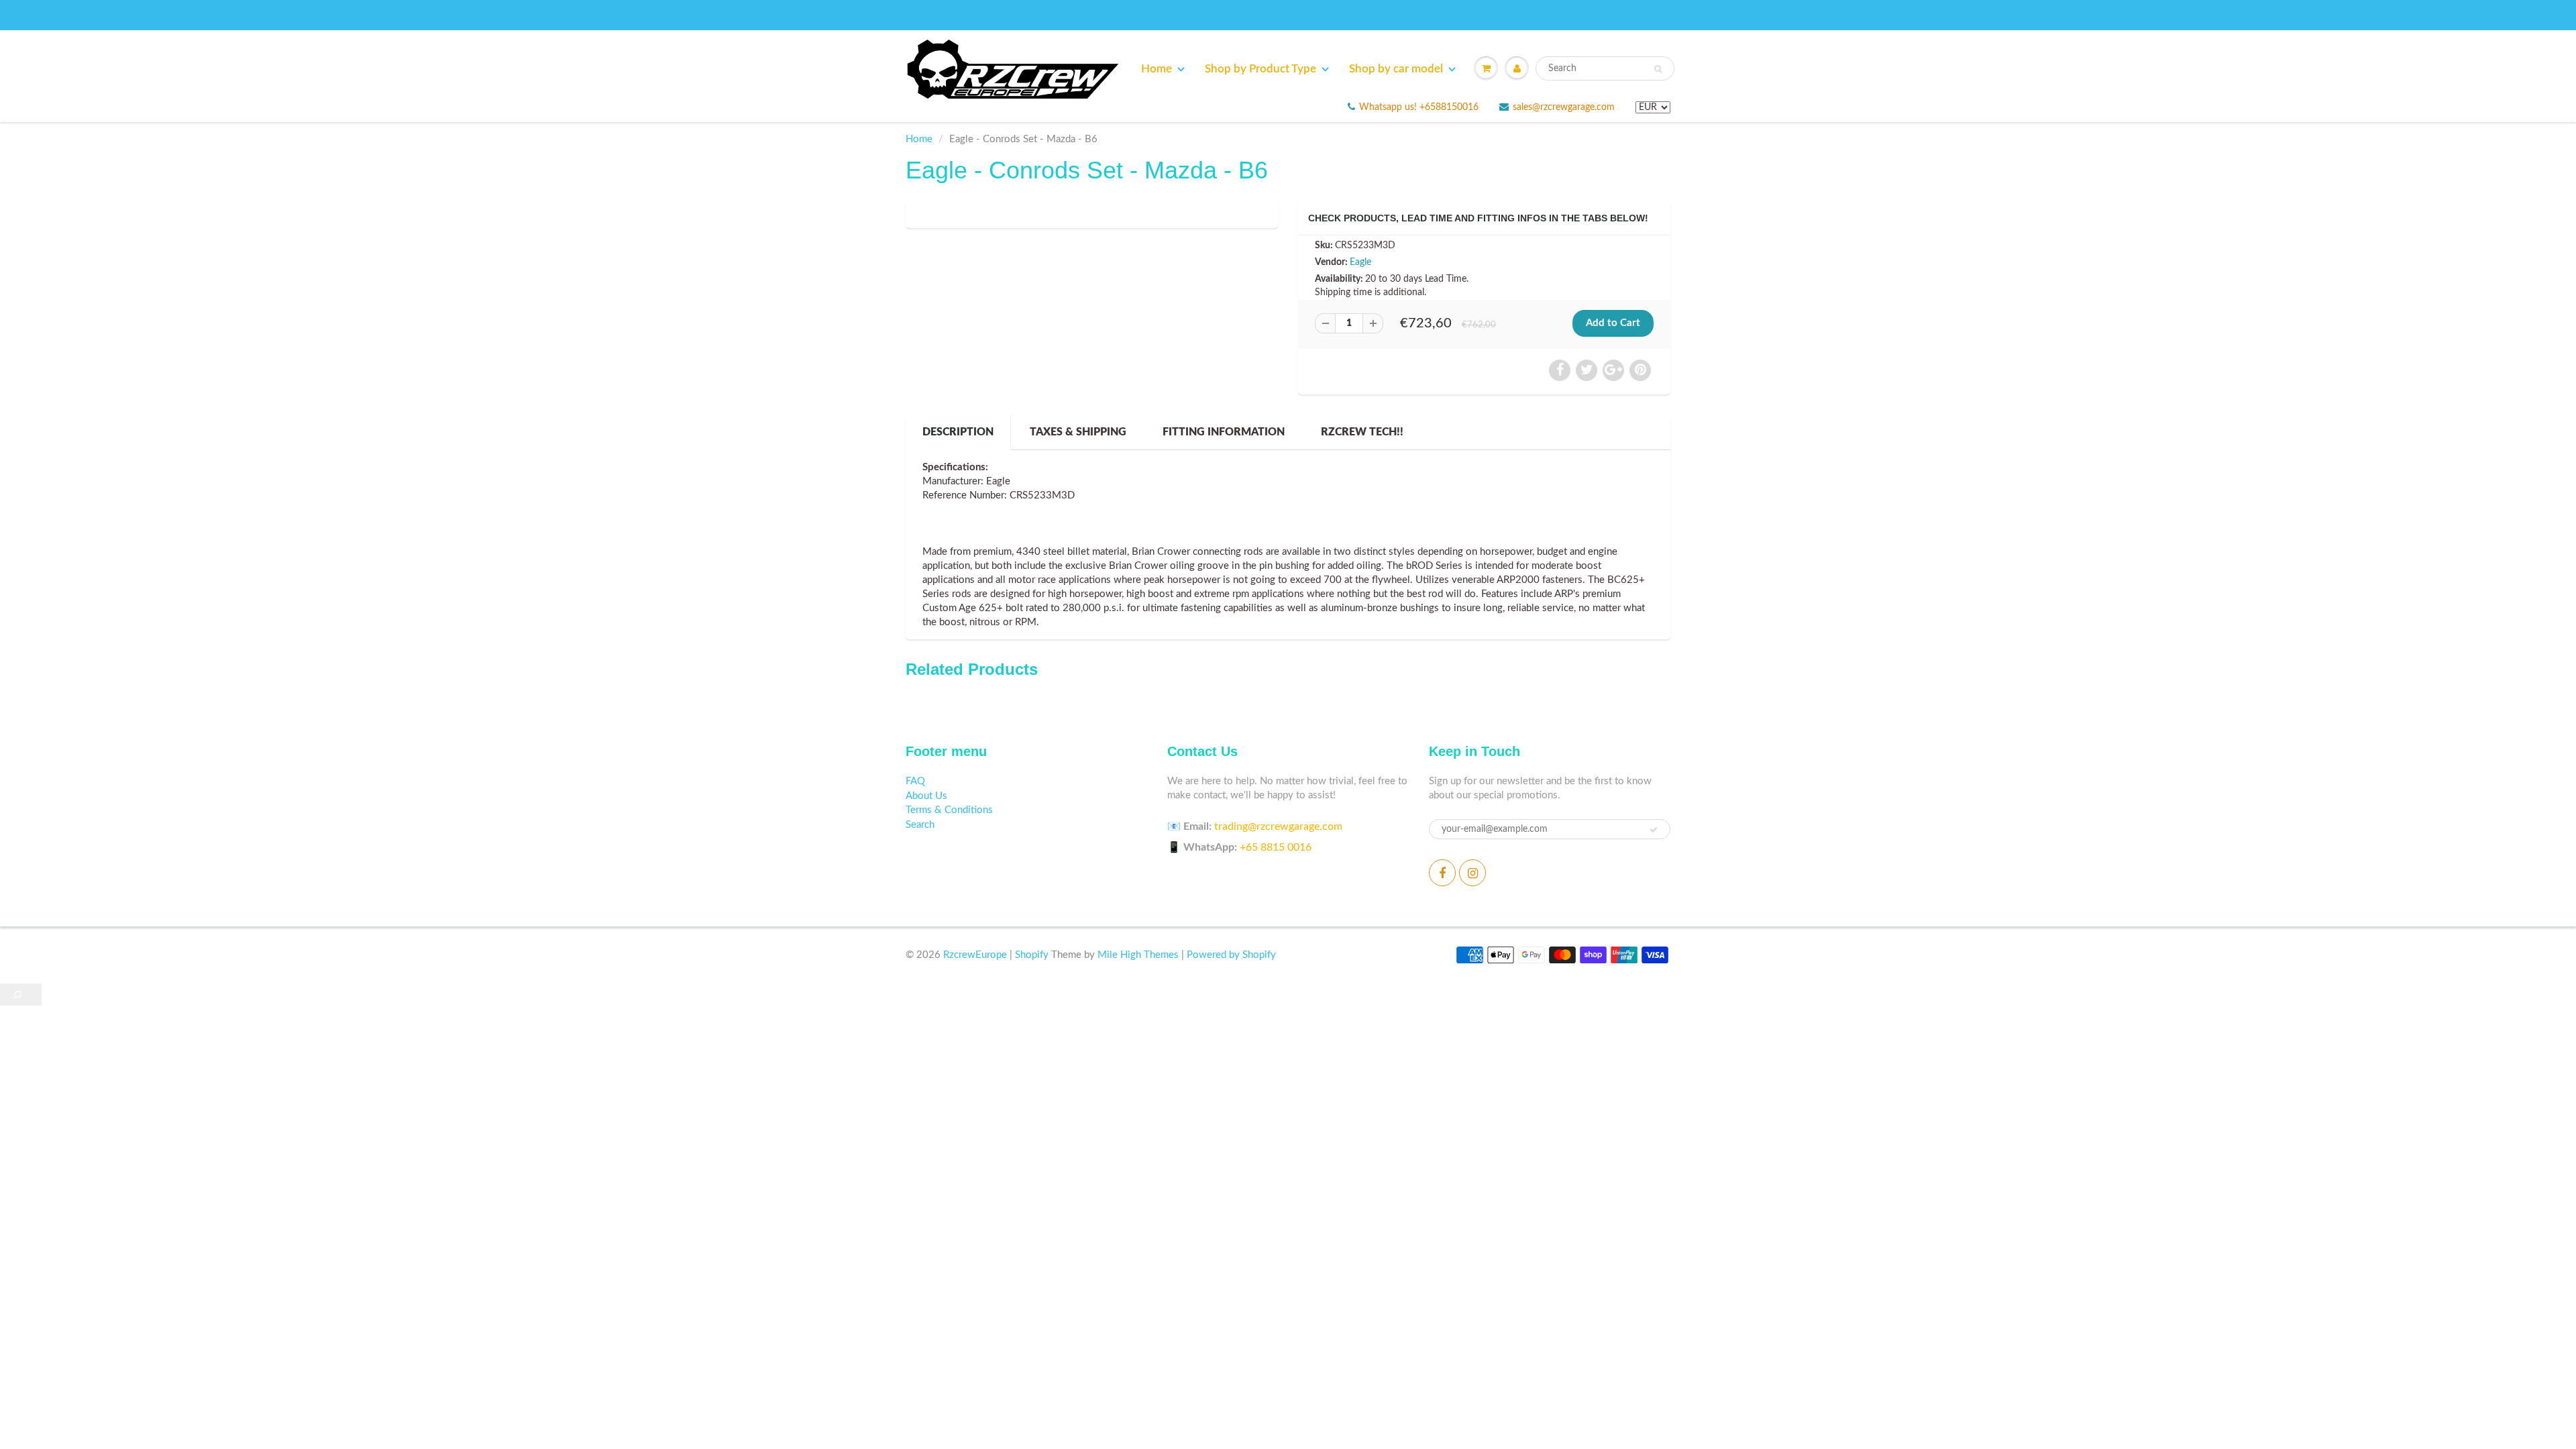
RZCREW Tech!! (1362, 432)
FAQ (915, 781)
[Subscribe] (1654, 830)
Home (1157, 69)
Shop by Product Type (1260, 69)
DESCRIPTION (958, 432)
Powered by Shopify (1231, 955)
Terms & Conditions (949, 810)
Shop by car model (1396, 69)
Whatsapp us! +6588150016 (1419, 107)
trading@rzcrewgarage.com (1278, 826)
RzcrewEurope (975, 955)
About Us (926, 796)
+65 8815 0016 (1276, 847)
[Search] (1658, 69)
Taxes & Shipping (1078, 432)
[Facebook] (1442, 873)
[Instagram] (1472, 873)
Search (920, 825)
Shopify (1032, 955)
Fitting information (1224, 432)
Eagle (1360, 262)
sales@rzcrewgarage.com (1564, 107)
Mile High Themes (1138, 955)
